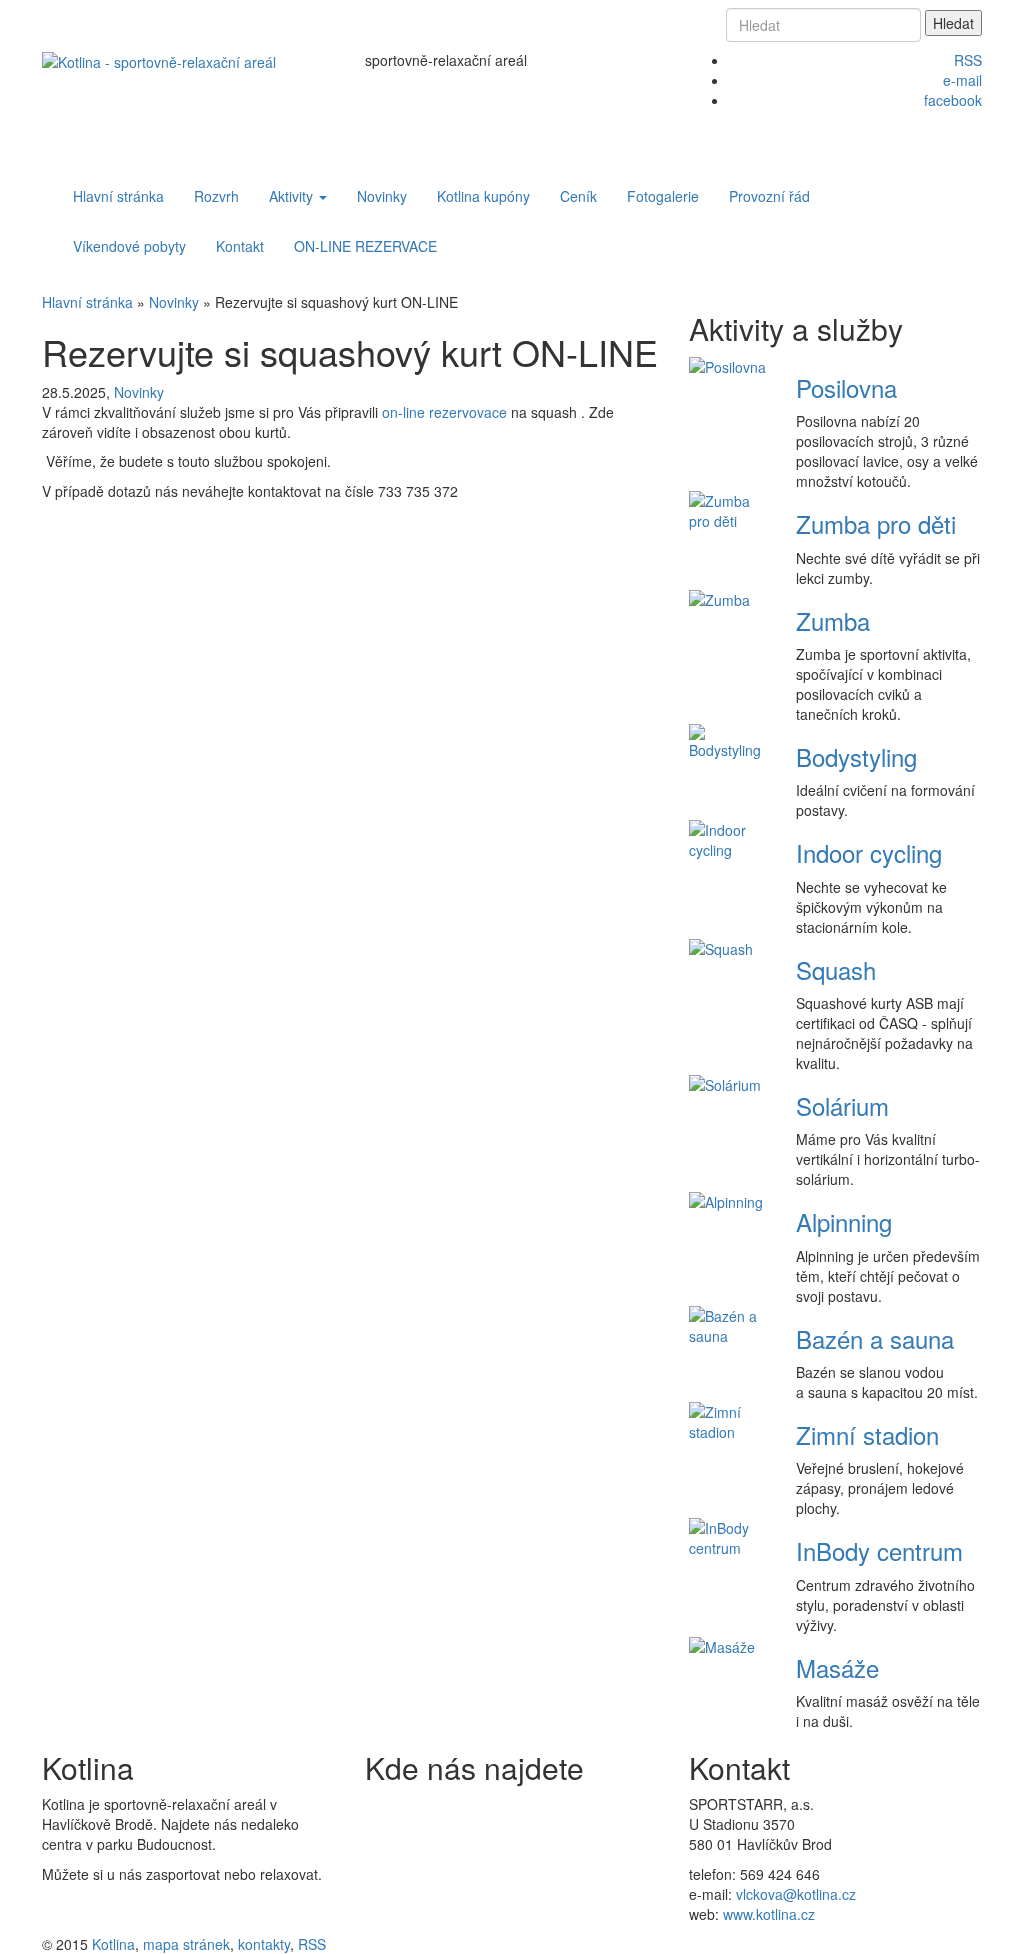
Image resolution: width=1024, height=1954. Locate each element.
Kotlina (113, 1944)
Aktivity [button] (293, 196)
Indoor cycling (869, 852)
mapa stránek (186, 1944)
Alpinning (844, 1221)
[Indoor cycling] (728, 838)
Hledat (953, 23)
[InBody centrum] (728, 1536)
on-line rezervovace (444, 412)
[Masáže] (722, 1645)
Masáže (837, 1667)
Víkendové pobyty (129, 246)
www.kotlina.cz (769, 1914)
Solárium (842, 1105)
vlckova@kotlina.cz (796, 1894)
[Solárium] (725, 1083)
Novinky (382, 196)
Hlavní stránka (118, 196)
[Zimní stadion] (728, 1420)
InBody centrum (879, 1550)
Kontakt (240, 246)
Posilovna (846, 387)
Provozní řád (769, 196)
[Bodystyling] (728, 740)
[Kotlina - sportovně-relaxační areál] (159, 60)
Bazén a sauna (875, 1338)
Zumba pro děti (876, 523)
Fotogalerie (663, 196)
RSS (312, 1944)
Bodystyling (856, 756)
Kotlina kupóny (483, 196)
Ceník (578, 196)
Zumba (833, 620)
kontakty (264, 1944)
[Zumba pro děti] (728, 509)
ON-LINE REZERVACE (365, 246)
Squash (836, 969)
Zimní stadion (867, 1434)
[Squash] (721, 947)
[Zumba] (719, 598)
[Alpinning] (726, 1199)
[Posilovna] (727, 365)
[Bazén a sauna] (728, 1323)
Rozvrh (216, 196)
